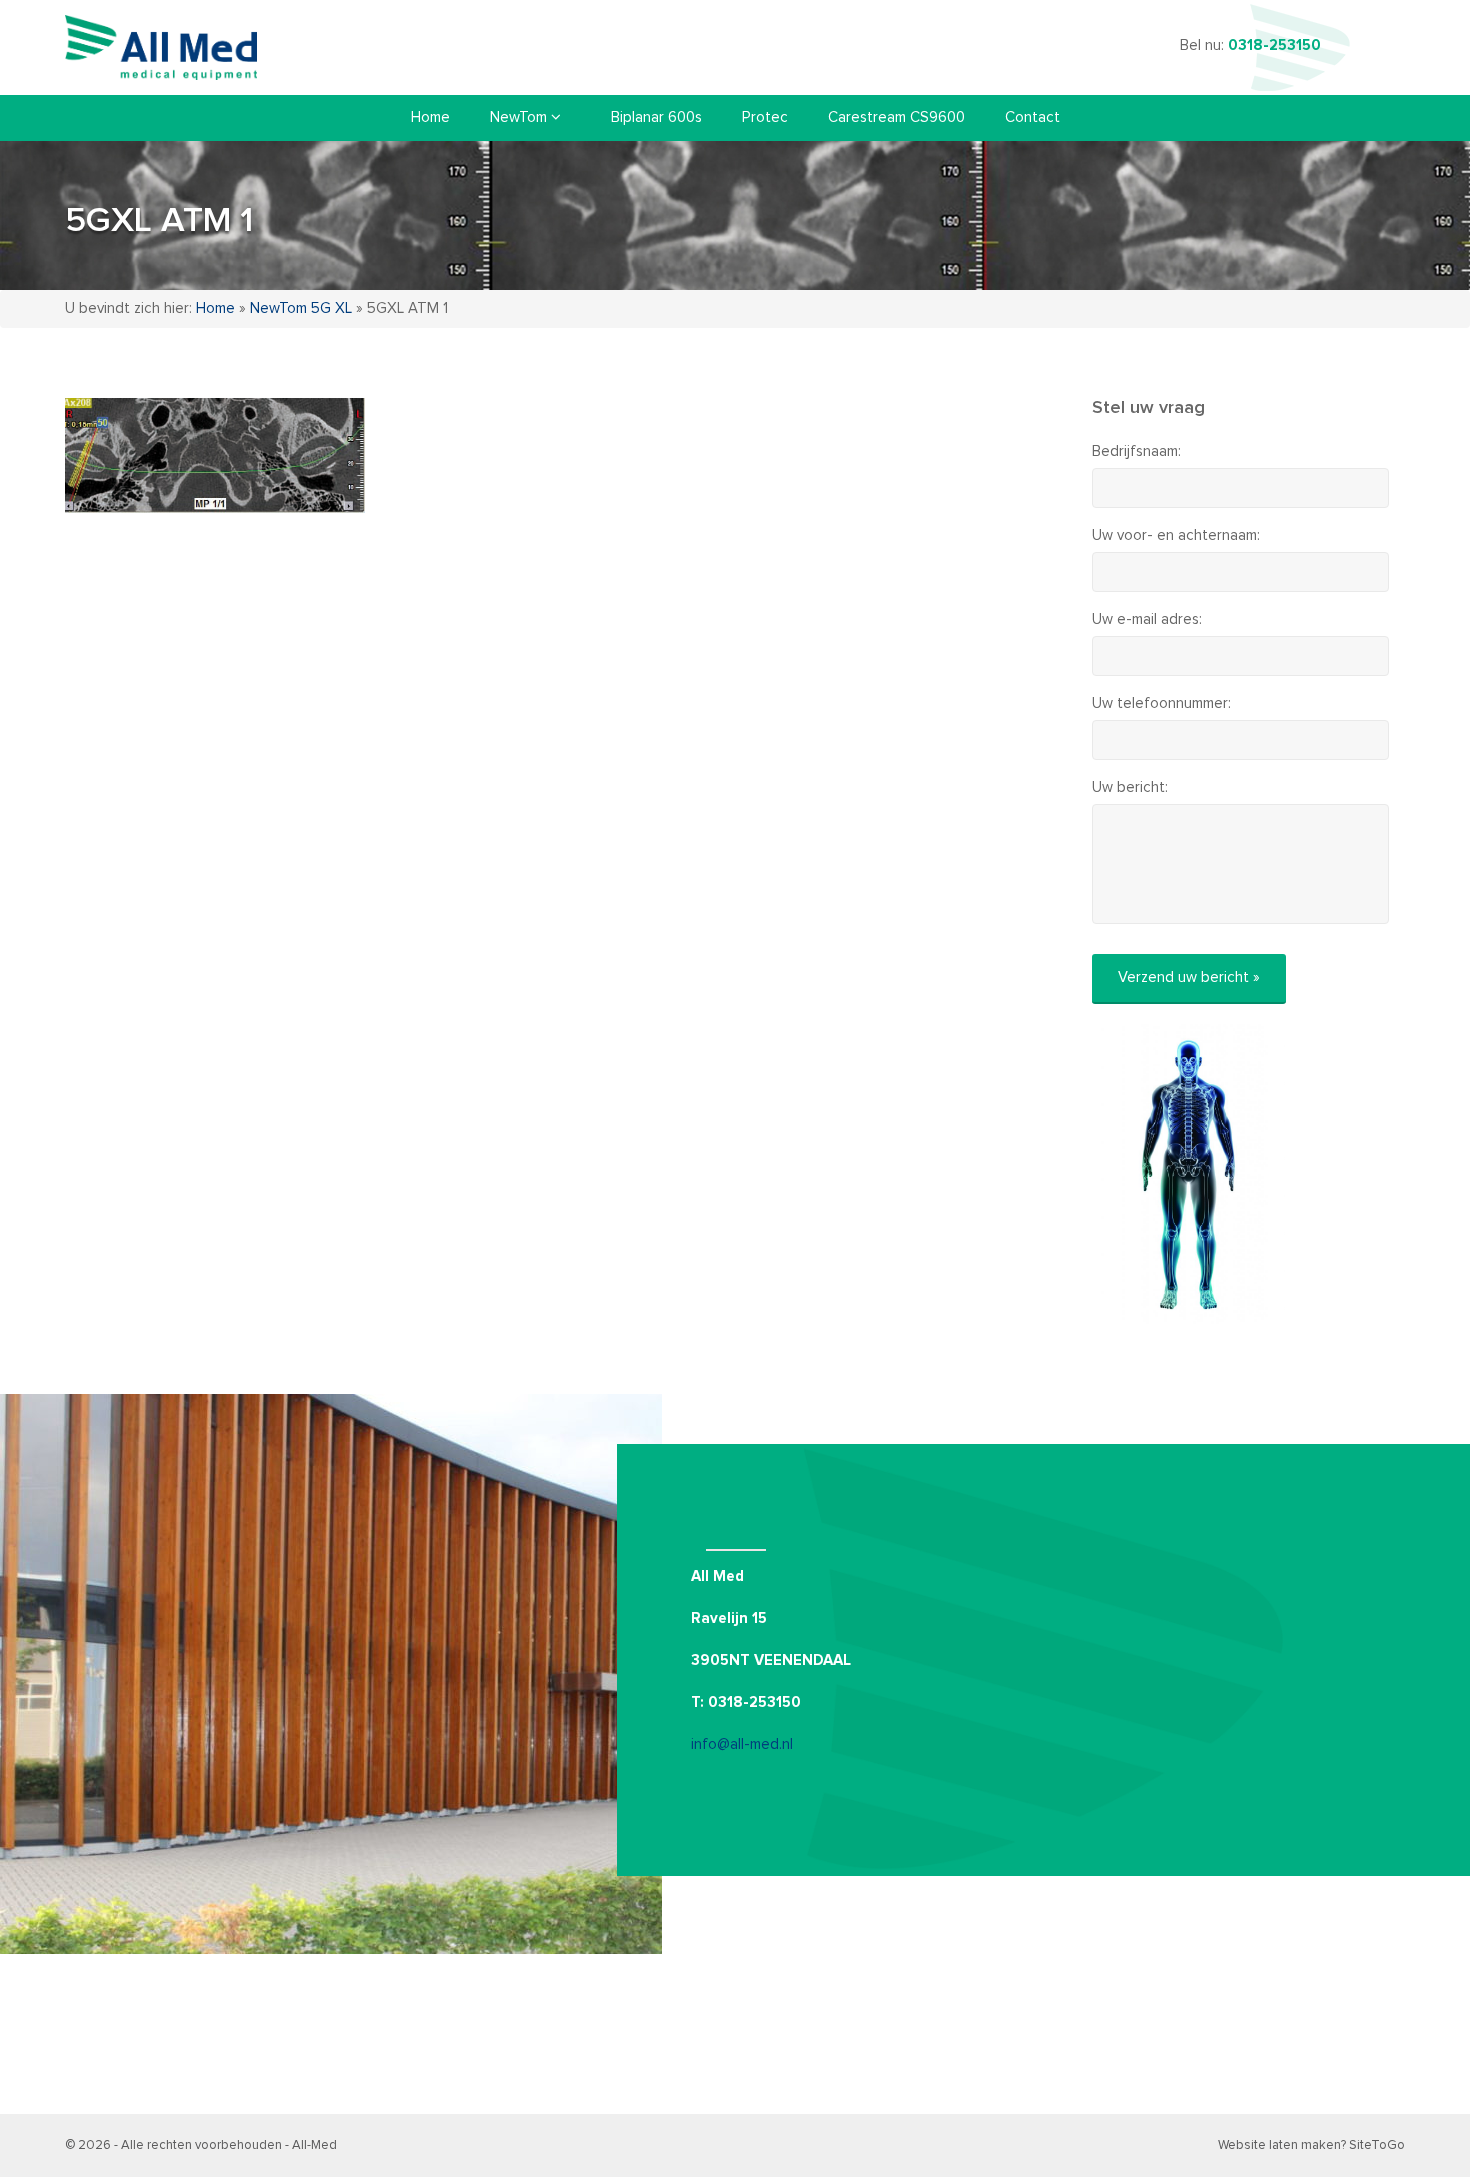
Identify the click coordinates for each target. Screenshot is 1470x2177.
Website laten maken (1279, 2145)
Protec (765, 117)
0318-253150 (1274, 45)
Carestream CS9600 (896, 117)
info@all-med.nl (742, 1744)
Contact (1032, 117)
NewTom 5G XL (301, 308)
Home (430, 117)
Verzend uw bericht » (1189, 977)
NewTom (520, 117)
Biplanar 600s (656, 117)
